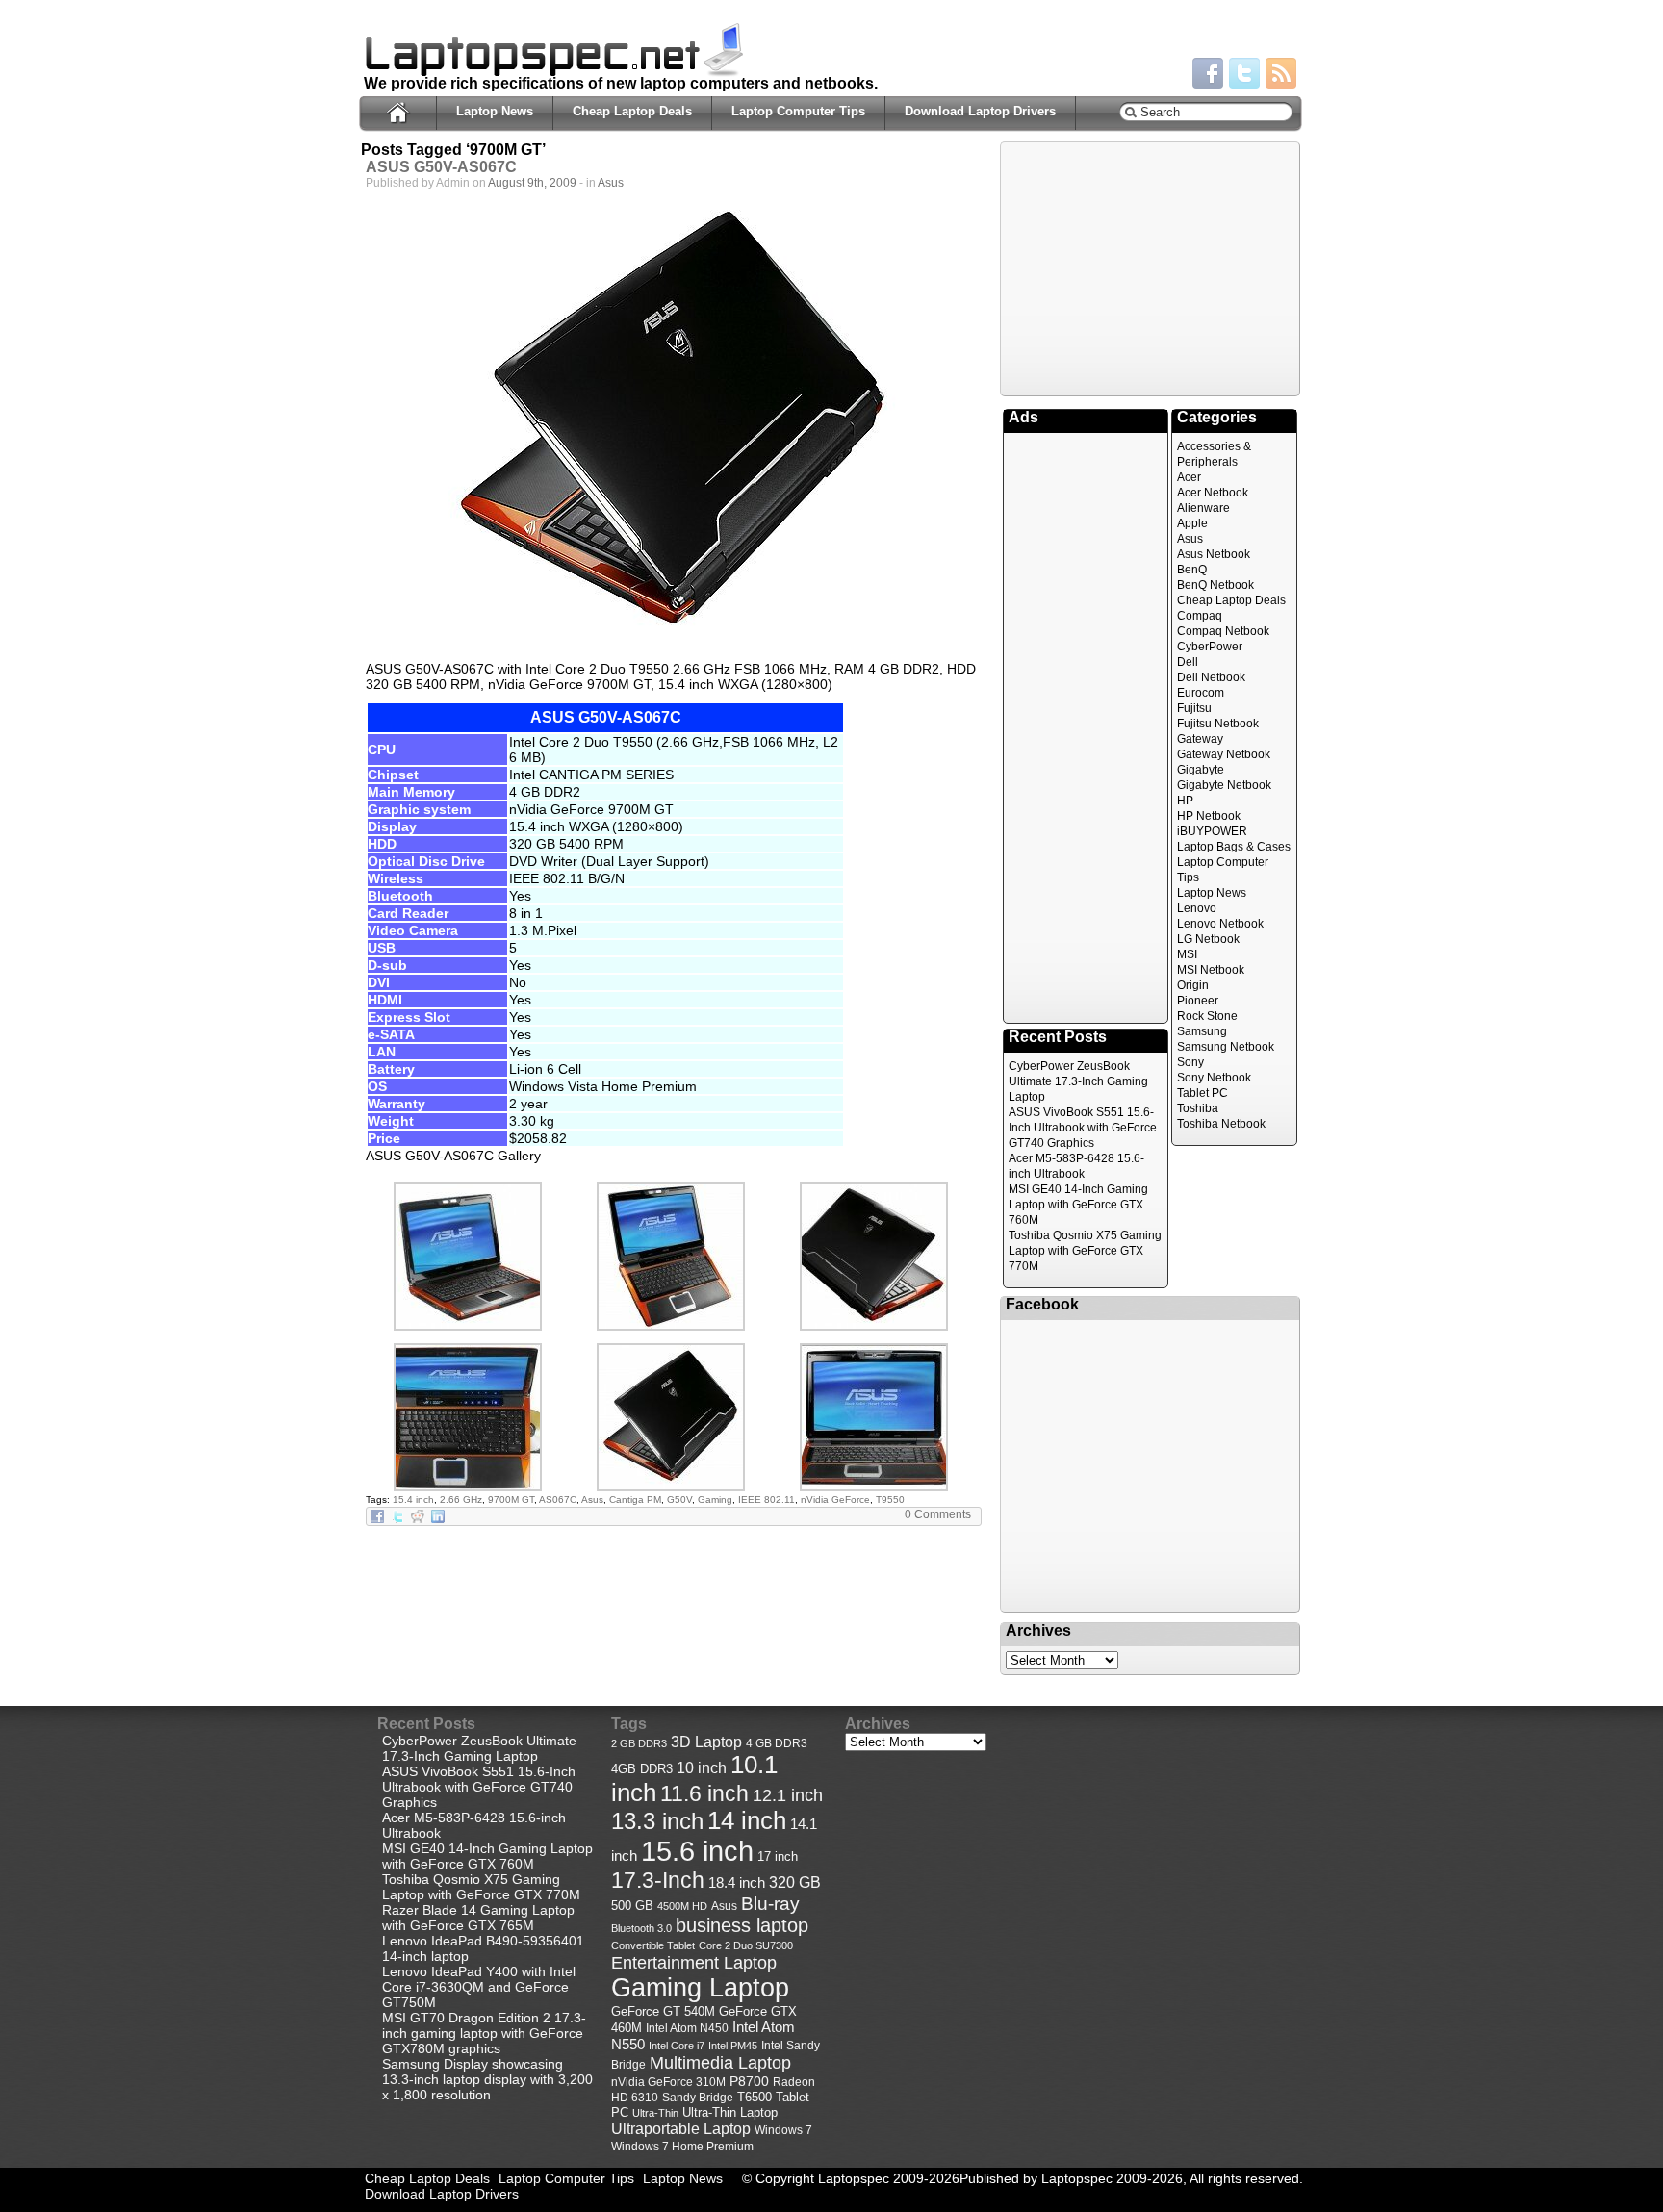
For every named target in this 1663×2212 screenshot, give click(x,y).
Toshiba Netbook (1221, 1124)
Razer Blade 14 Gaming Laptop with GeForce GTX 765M (478, 1918)
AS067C (558, 1500)
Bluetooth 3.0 (641, 1928)
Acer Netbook (1213, 493)
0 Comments (938, 1514)
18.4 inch (737, 1882)
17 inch (778, 1856)
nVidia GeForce (835, 1500)
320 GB (795, 1882)
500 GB (632, 1906)
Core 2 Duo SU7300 (746, 1945)
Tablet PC (1202, 1093)
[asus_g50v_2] (671, 1487)
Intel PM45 (733, 2046)
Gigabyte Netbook (1224, 785)
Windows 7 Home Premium (682, 2146)
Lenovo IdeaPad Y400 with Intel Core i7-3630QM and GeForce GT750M (479, 1987)
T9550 (890, 1500)
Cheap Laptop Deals (632, 111)
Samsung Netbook (1226, 1047)
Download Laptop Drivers (980, 111)
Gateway (1200, 739)
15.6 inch (697, 1851)
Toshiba (1198, 1108)
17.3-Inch (658, 1880)
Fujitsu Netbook (1218, 724)
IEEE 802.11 (767, 1500)
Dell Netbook (1211, 677)
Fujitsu (1194, 708)
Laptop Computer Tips (798, 111)
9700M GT (511, 1500)
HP (1185, 801)
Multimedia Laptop (720, 2063)
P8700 (749, 2081)
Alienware (1203, 508)
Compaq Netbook (1223, 631)
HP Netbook (1209, 816)
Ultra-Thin (655, 2113)
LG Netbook (1208, 939)
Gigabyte (1201, 770)
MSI (1187, 954)
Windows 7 (783, 2130)
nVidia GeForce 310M (668, 2082)
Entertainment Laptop (694, 1962)
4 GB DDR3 (777, 1743)
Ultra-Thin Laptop (730, 2112)
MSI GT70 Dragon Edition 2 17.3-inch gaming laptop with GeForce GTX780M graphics (484, 2033)
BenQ (1192, 570)
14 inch (747, 1820)
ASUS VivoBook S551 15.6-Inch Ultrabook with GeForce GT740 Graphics (1083, 1128)
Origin (1193, 985)
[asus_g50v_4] (874, 1326)
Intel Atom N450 (687, 2028)
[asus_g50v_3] (468, 1487)
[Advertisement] (1150, 267)
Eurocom (1201, 693)
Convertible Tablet (653, 1945)
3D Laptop (706, 1742)
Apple (1192, 523)
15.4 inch (413, 1500)
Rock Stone (1207, 1016)
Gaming (715, 1500)
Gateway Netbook (1224, 754)
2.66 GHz (461, 1500)
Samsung (1202, 1031)
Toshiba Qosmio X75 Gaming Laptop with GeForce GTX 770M (1085, 1251)
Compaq (1200, 616)
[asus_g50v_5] (671, 1326)
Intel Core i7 (677, 2046)
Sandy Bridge (698, 2097)
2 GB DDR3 (639, 1743)
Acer (1189, 477)
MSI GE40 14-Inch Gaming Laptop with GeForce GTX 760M (1078, 1205)
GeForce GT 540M (663, 2012)
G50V (679, 1500)
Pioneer (1198, 1001)
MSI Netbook (1211, 970)
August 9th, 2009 (532, 183)
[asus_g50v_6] (468, 1326)
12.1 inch (788, 1795)
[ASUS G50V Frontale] (874, 1487)
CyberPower (1210, 647)
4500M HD (682, 1906)
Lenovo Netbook (1220, 924)
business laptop (742, 1925)
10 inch (702, 1768)
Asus (611, 183)
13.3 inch (657, 1821)
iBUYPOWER (1212, 831)
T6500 (755, 2098)
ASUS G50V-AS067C (441, 167)
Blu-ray (770, 1904)
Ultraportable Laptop (681, 2128)
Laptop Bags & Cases (1234, 847)
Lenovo (1197, 908)
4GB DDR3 (642, 1769)
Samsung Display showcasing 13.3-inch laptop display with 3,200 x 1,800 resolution (487, 2079)
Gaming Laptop (700, 1988)
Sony (1190, 1062)
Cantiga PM (635, 1500)
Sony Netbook (1214, 1078)
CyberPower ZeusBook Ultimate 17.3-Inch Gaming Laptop (1078, 1081)
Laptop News (495, 111)
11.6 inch (704, 1793)
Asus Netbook (1214, 554)
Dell (1188, 662)
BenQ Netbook (1215, 585)
